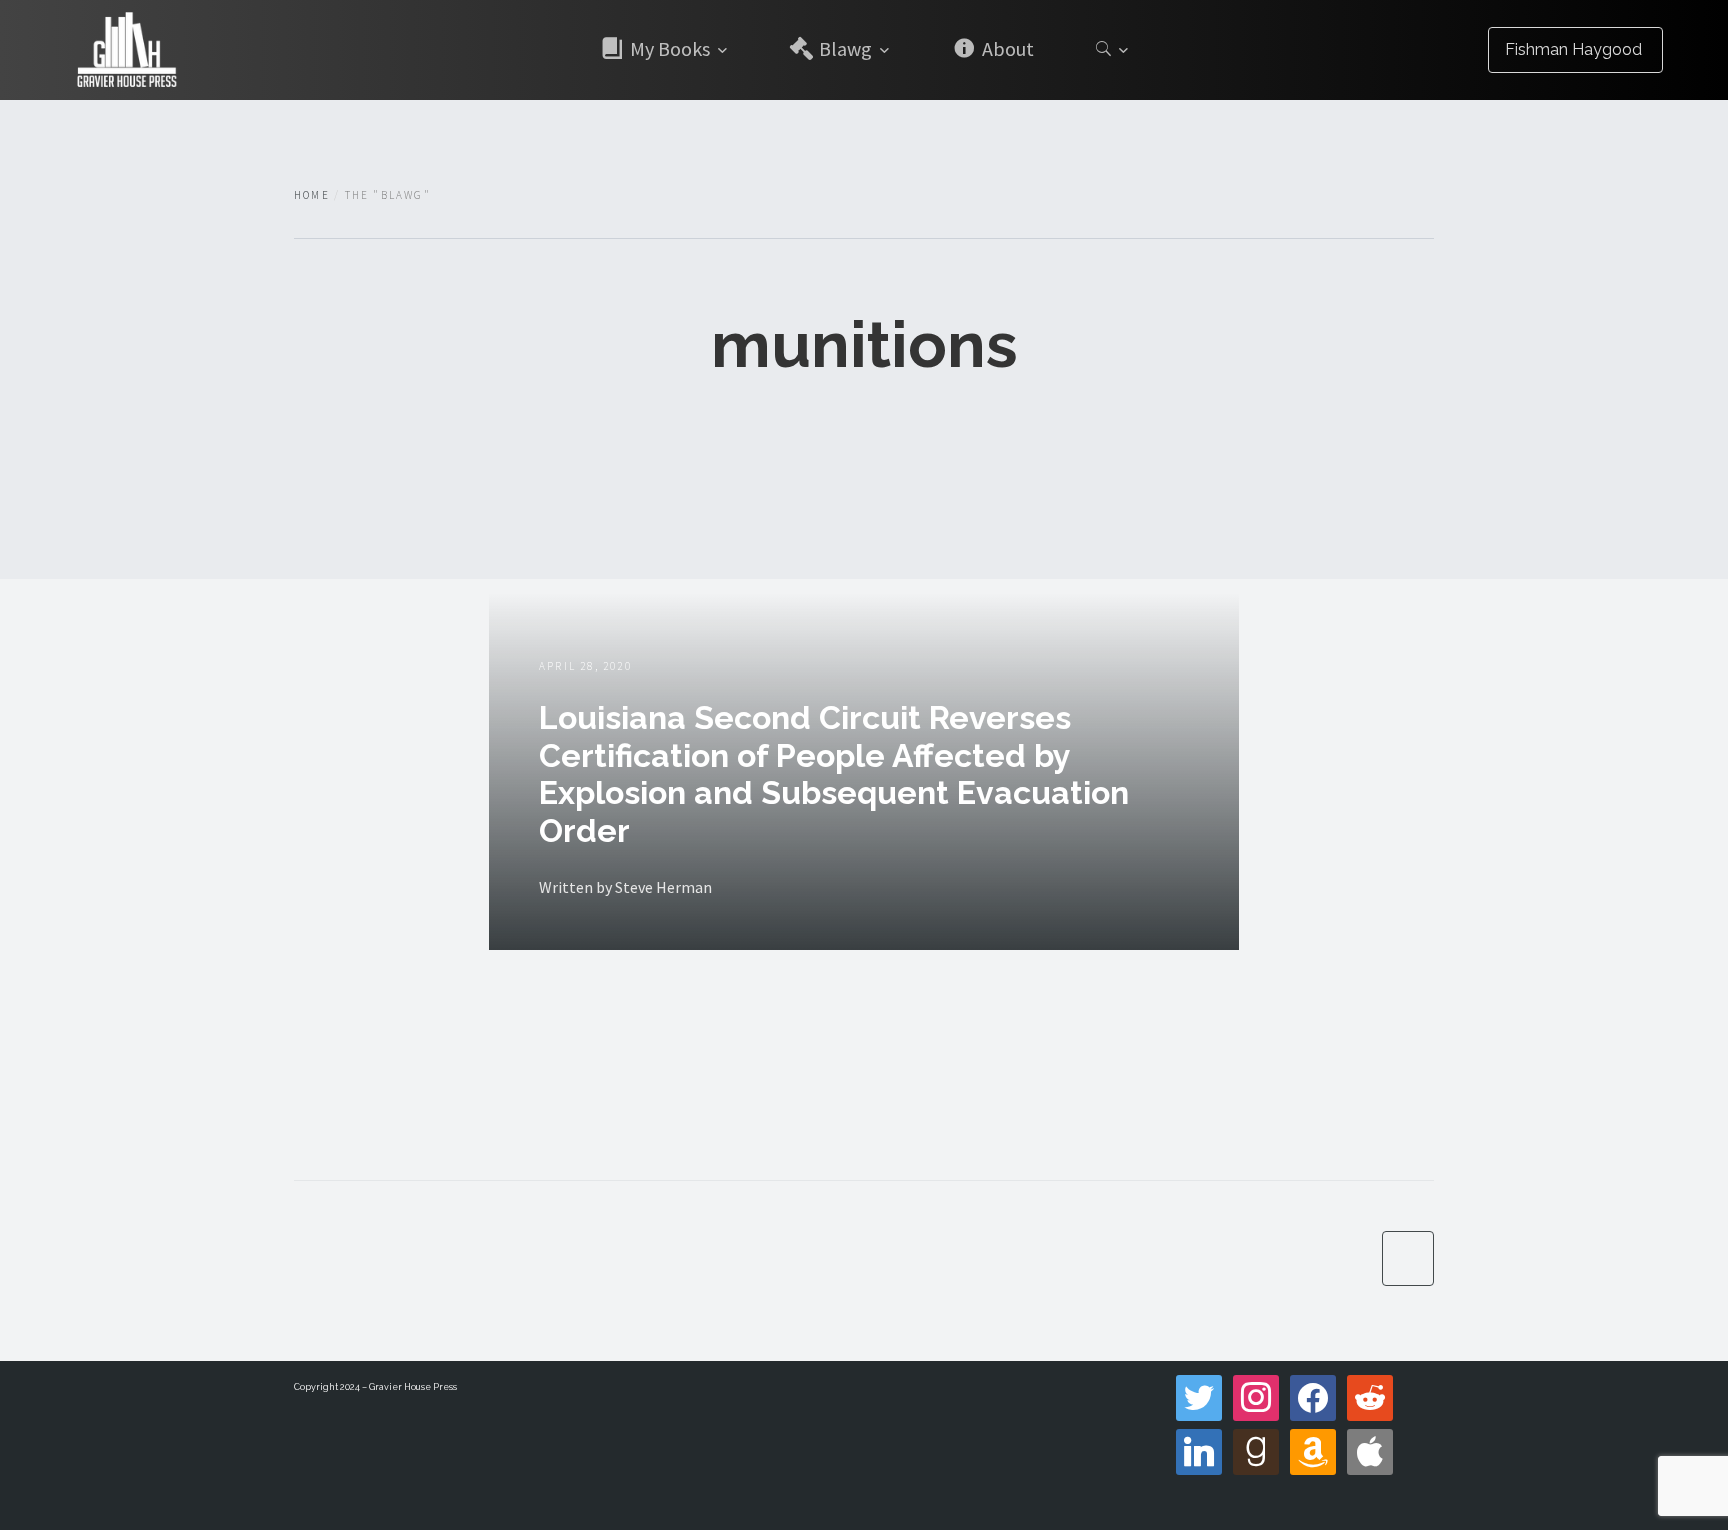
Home (312, 195)
